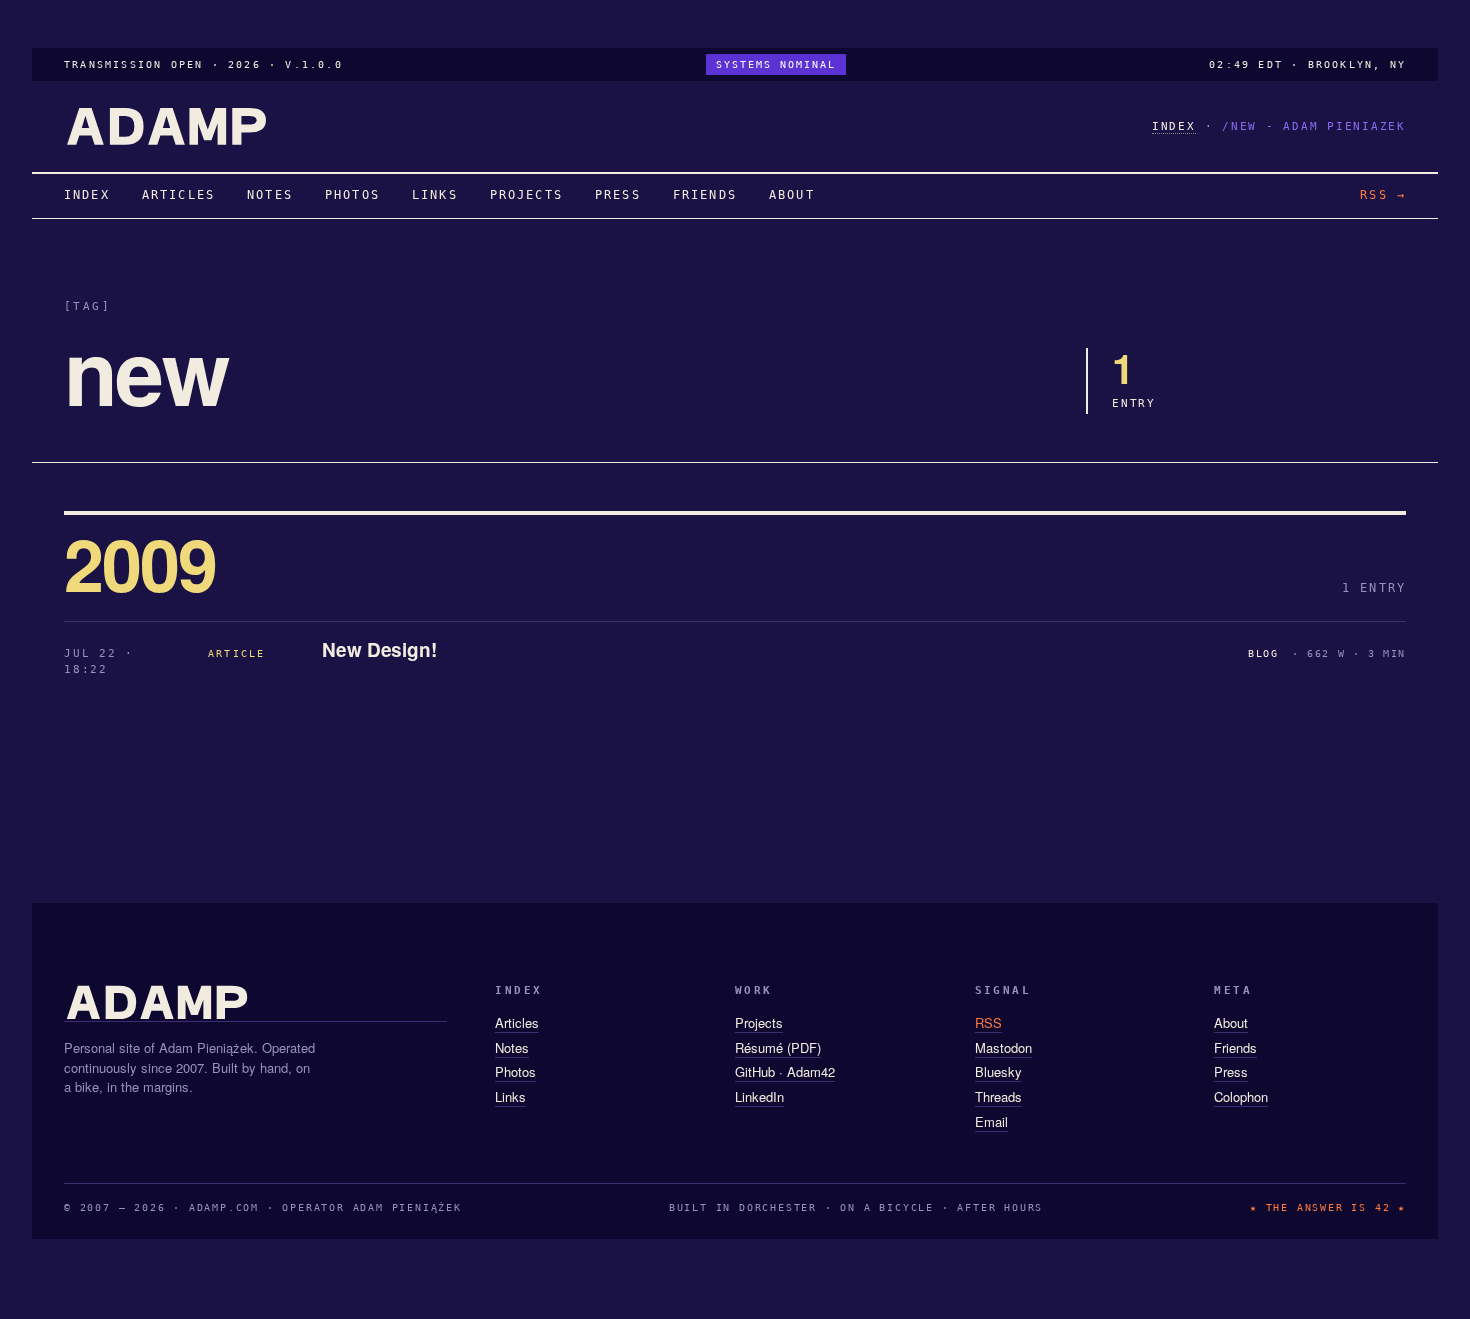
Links (510, 1096)
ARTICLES (178, 195)
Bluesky (998, 1071)
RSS (988, 1022)
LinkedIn (759, 1096)
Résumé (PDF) (778, 1047)
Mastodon (1003, 1047)
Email (991, 1121)
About (1231, 1022)
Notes (512, 1047)
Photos (515, 1071)
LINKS (435, 195)
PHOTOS (352, 195)
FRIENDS (705, 195)
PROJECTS (526, 195)
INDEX (1174, 126)
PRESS (618, 195)
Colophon (1241, 1096)
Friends (1235, 1047)
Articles (517, 1022)
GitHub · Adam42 (785, 1071)
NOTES (270, 195)
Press (1231, 1071)
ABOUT (792, 195)
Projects (759, 1022)
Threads (998, 1096)
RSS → (1383, 195)
